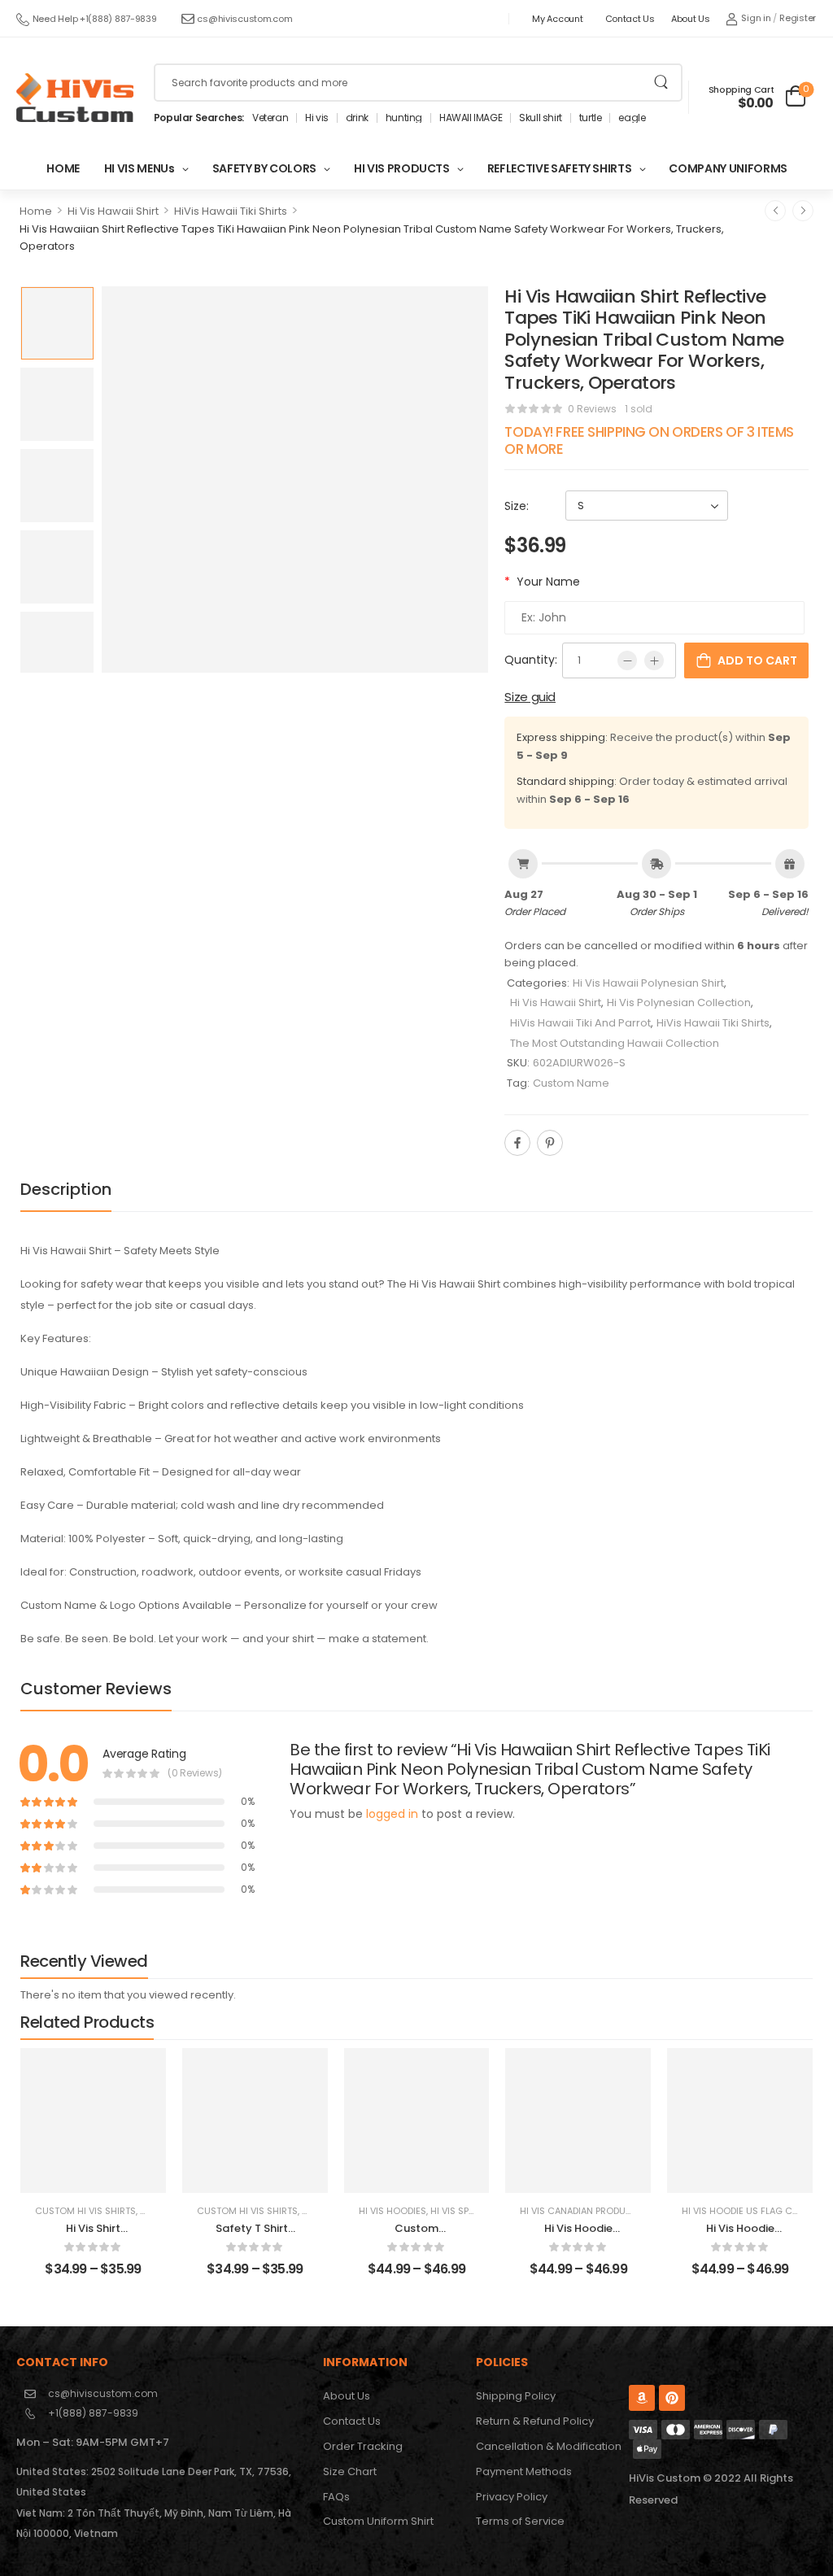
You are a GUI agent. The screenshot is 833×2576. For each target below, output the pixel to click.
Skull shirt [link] (541, 118)
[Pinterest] (550, 1143)
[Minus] (627, 660)
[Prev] (775, 211)
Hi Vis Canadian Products (582, 2211)
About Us (691, 19)
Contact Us (630, 19)
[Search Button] (661, 83)
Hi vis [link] (317, 118)
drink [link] (357, 118)
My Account (557, 19)
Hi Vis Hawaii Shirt (113, 211)
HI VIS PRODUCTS (402, 168)
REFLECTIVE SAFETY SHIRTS (560, 168)
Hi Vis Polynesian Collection (679, 1003)
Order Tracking (363, 2446)
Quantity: (531, 660)
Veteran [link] (270, 118)
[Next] (803, 211)
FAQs (336, 2497)
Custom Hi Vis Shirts (85, 2211)
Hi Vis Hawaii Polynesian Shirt (648, 983)
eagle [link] (632, 118)
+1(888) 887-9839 (93, 2413)
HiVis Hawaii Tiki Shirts (231, 211)
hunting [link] (404, 118)
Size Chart (350, 2471)
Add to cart (757, 660)
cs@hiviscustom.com (244, 19)
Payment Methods (524, 2471)
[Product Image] (295, 479)
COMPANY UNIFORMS (728, 168)
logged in (392, 1814)
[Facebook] (517, 1143)
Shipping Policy (516, 2396)
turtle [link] (591, 118)
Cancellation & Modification (543, 2446)
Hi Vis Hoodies (393, 2211)
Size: (517, 506)
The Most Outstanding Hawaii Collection (615, 1043)
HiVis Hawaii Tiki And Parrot (580, 1023)
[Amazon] (642, 2398)
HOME (63, 168)
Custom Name (571, 1083)
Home (36, 211)
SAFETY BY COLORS (264, 168)
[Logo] (75, 98)
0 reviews (592, 409)
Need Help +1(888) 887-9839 (95, 19)
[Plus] (654, 660)
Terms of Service (520, 2521)
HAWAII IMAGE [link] (471, 118)
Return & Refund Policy (535, 2421)
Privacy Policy (512, 2497)
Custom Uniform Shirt (378, 2521)
